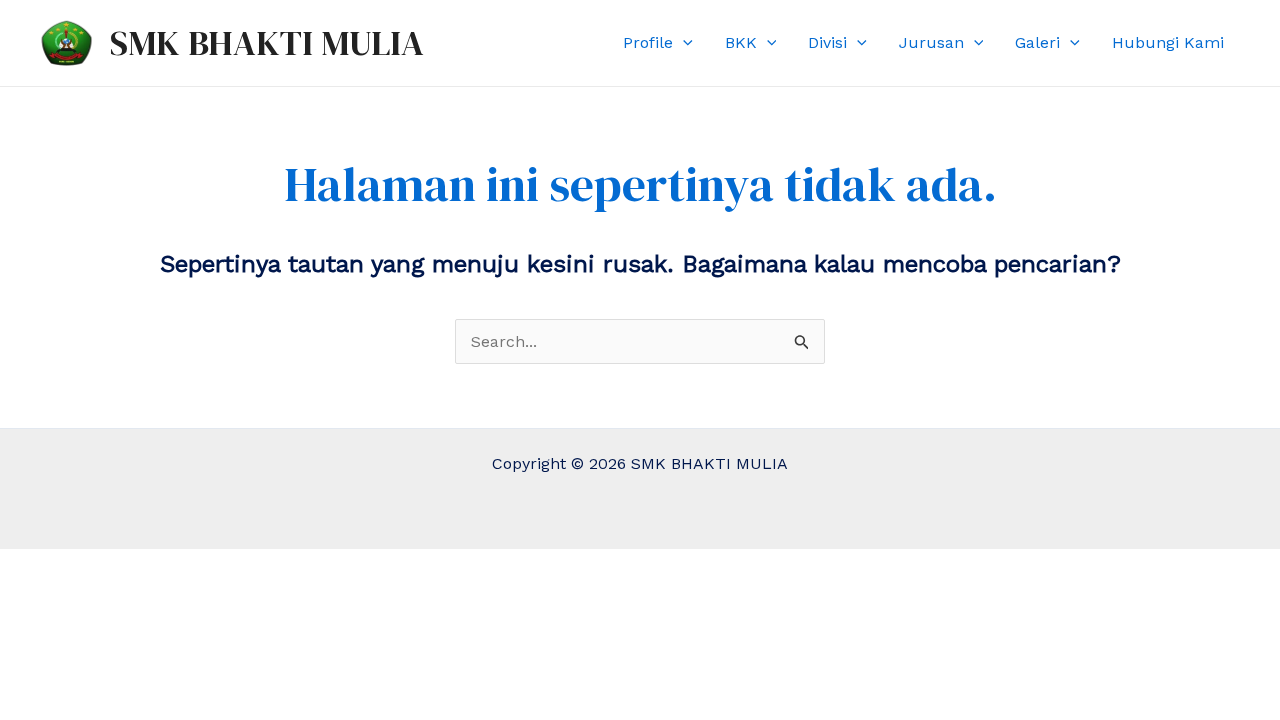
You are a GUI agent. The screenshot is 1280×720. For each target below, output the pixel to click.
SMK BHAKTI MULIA (267, 43)
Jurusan (931, 42)
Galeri (1037, 42)
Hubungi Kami (1168, 42)
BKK (741, 42)
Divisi (827, 42)
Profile (648, 42)
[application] (683, 43)
